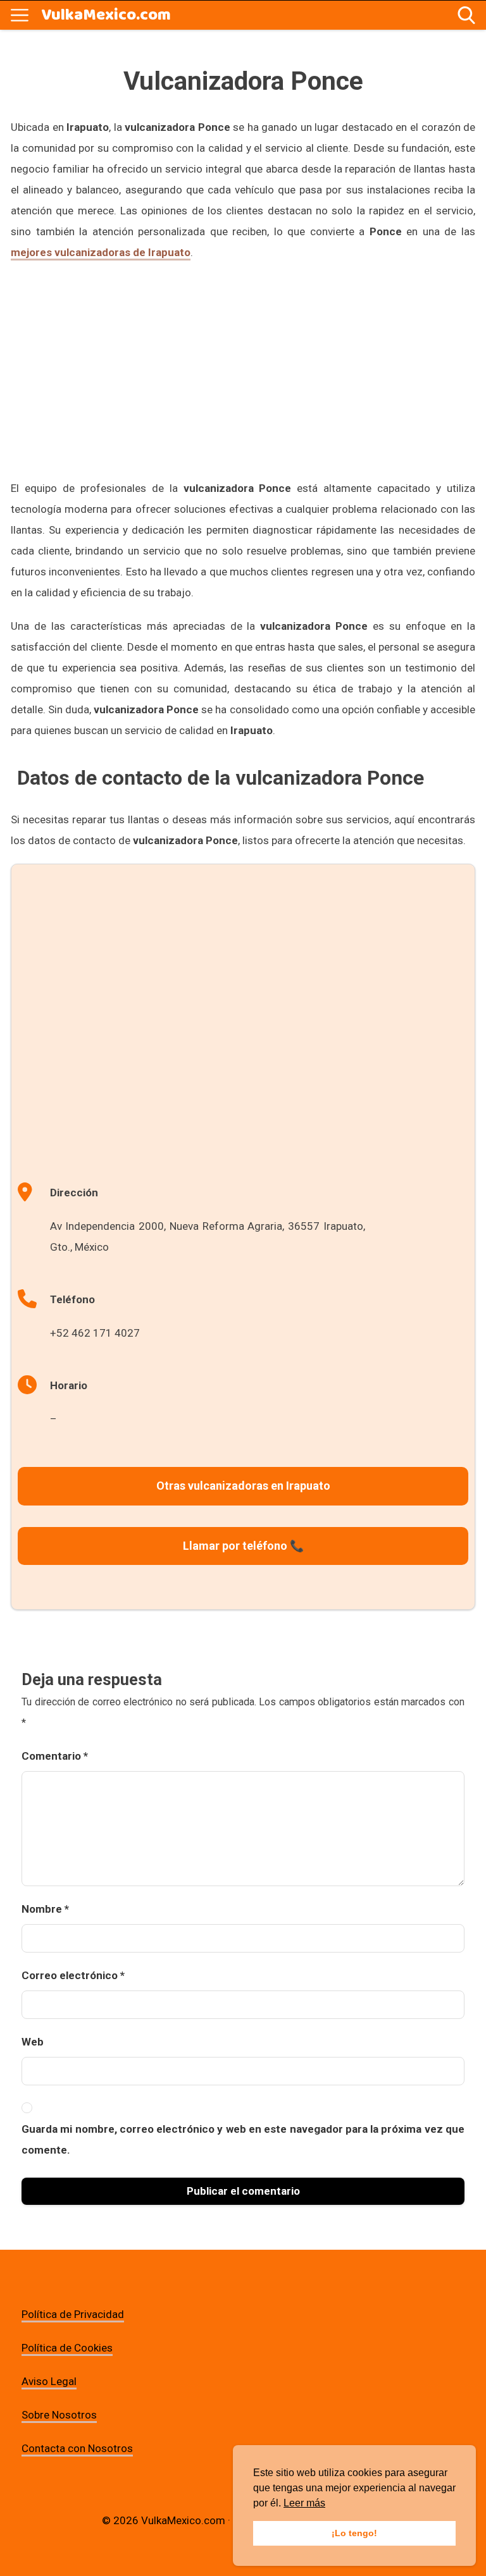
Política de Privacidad (73, 2314)
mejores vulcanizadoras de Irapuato (101, 252)
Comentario (55, 1756)
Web (33, 2042)
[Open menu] (20, 15)
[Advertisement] (243, 368)
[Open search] (466, 15)
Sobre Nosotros (59, 2415)
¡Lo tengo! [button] (354, 2533)
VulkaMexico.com (106, 15)
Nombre (45, 1909)
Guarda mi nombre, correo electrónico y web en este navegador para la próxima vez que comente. (243, 2139)
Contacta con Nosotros (77, 2448)
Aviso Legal (49, 2381)
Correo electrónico (73, 1975)
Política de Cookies (67, 2348)
